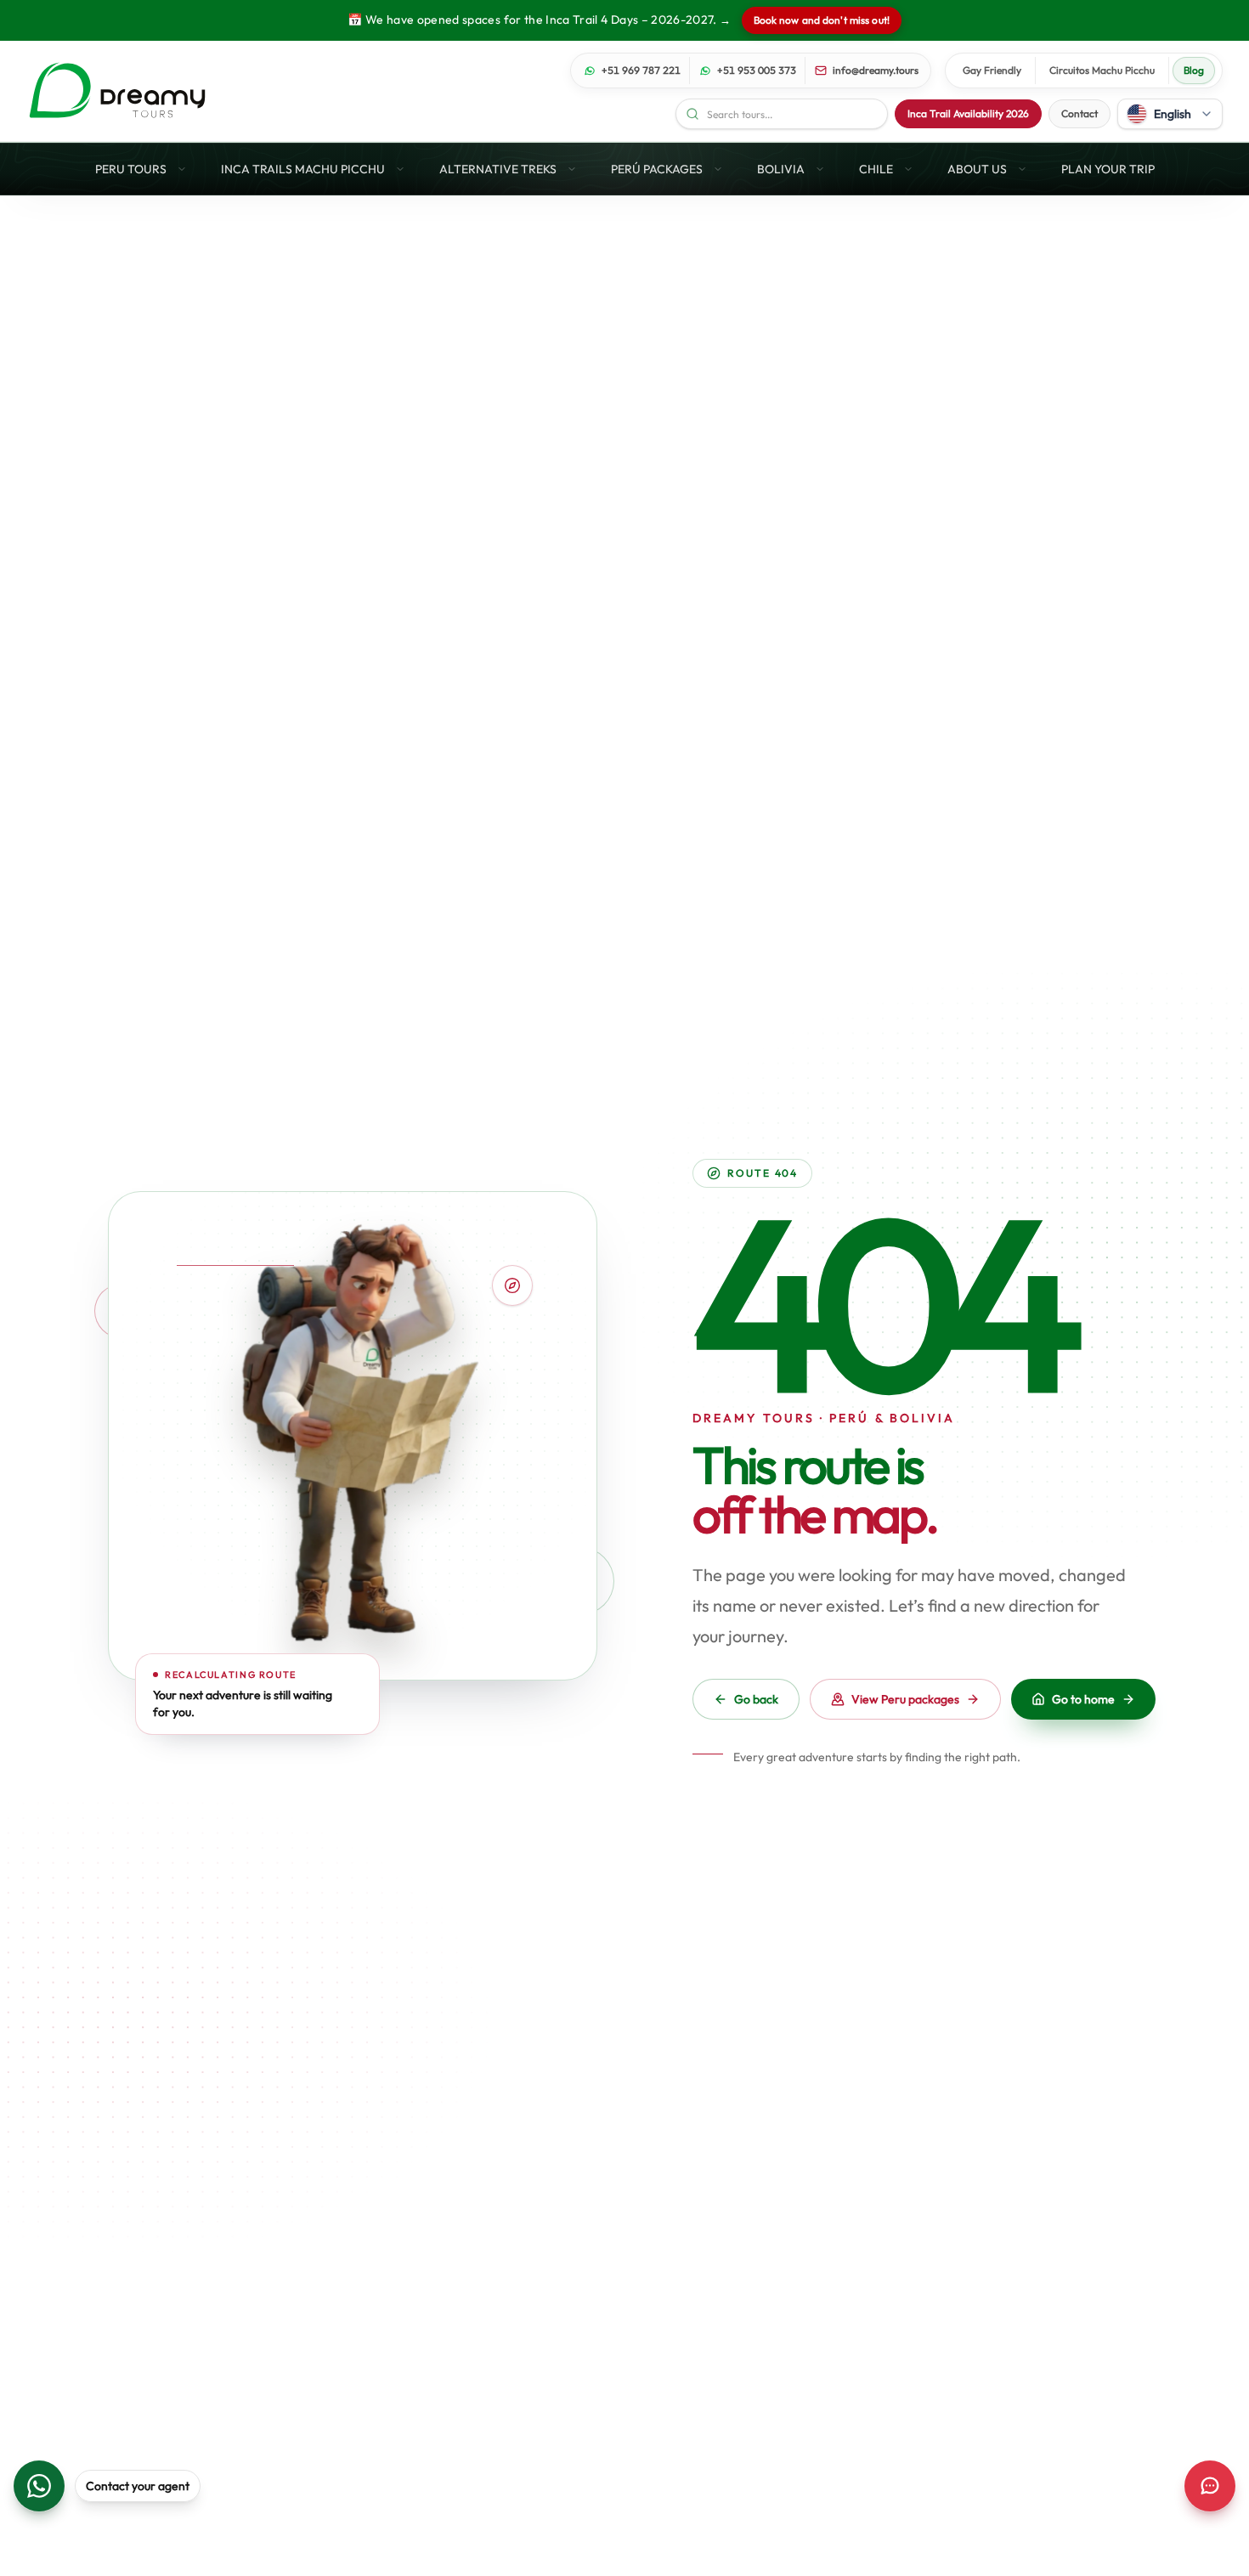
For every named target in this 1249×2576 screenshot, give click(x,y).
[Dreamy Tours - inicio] (117, 91)
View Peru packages (905, 1699)
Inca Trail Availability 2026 (968, 113)
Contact (1079, 113)
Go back (756, 1699)
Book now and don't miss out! (822, 20)
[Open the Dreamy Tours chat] (1210, 2486)
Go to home (1083, 1699)
